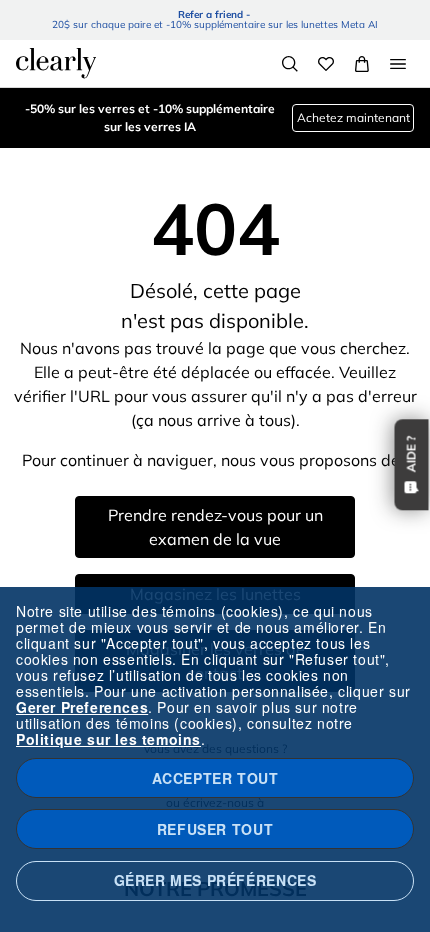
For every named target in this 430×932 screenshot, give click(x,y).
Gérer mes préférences (215, 880)
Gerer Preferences (82, 707)
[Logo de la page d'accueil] (56, 63)
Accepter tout (215, 778)
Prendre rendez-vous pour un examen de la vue (215, 527)
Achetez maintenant (353, 117)
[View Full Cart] (362, 64)
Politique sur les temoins (108, 739)
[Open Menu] (398, 64)
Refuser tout (215, 829)
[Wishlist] (326, 64)
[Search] (290, 64)
